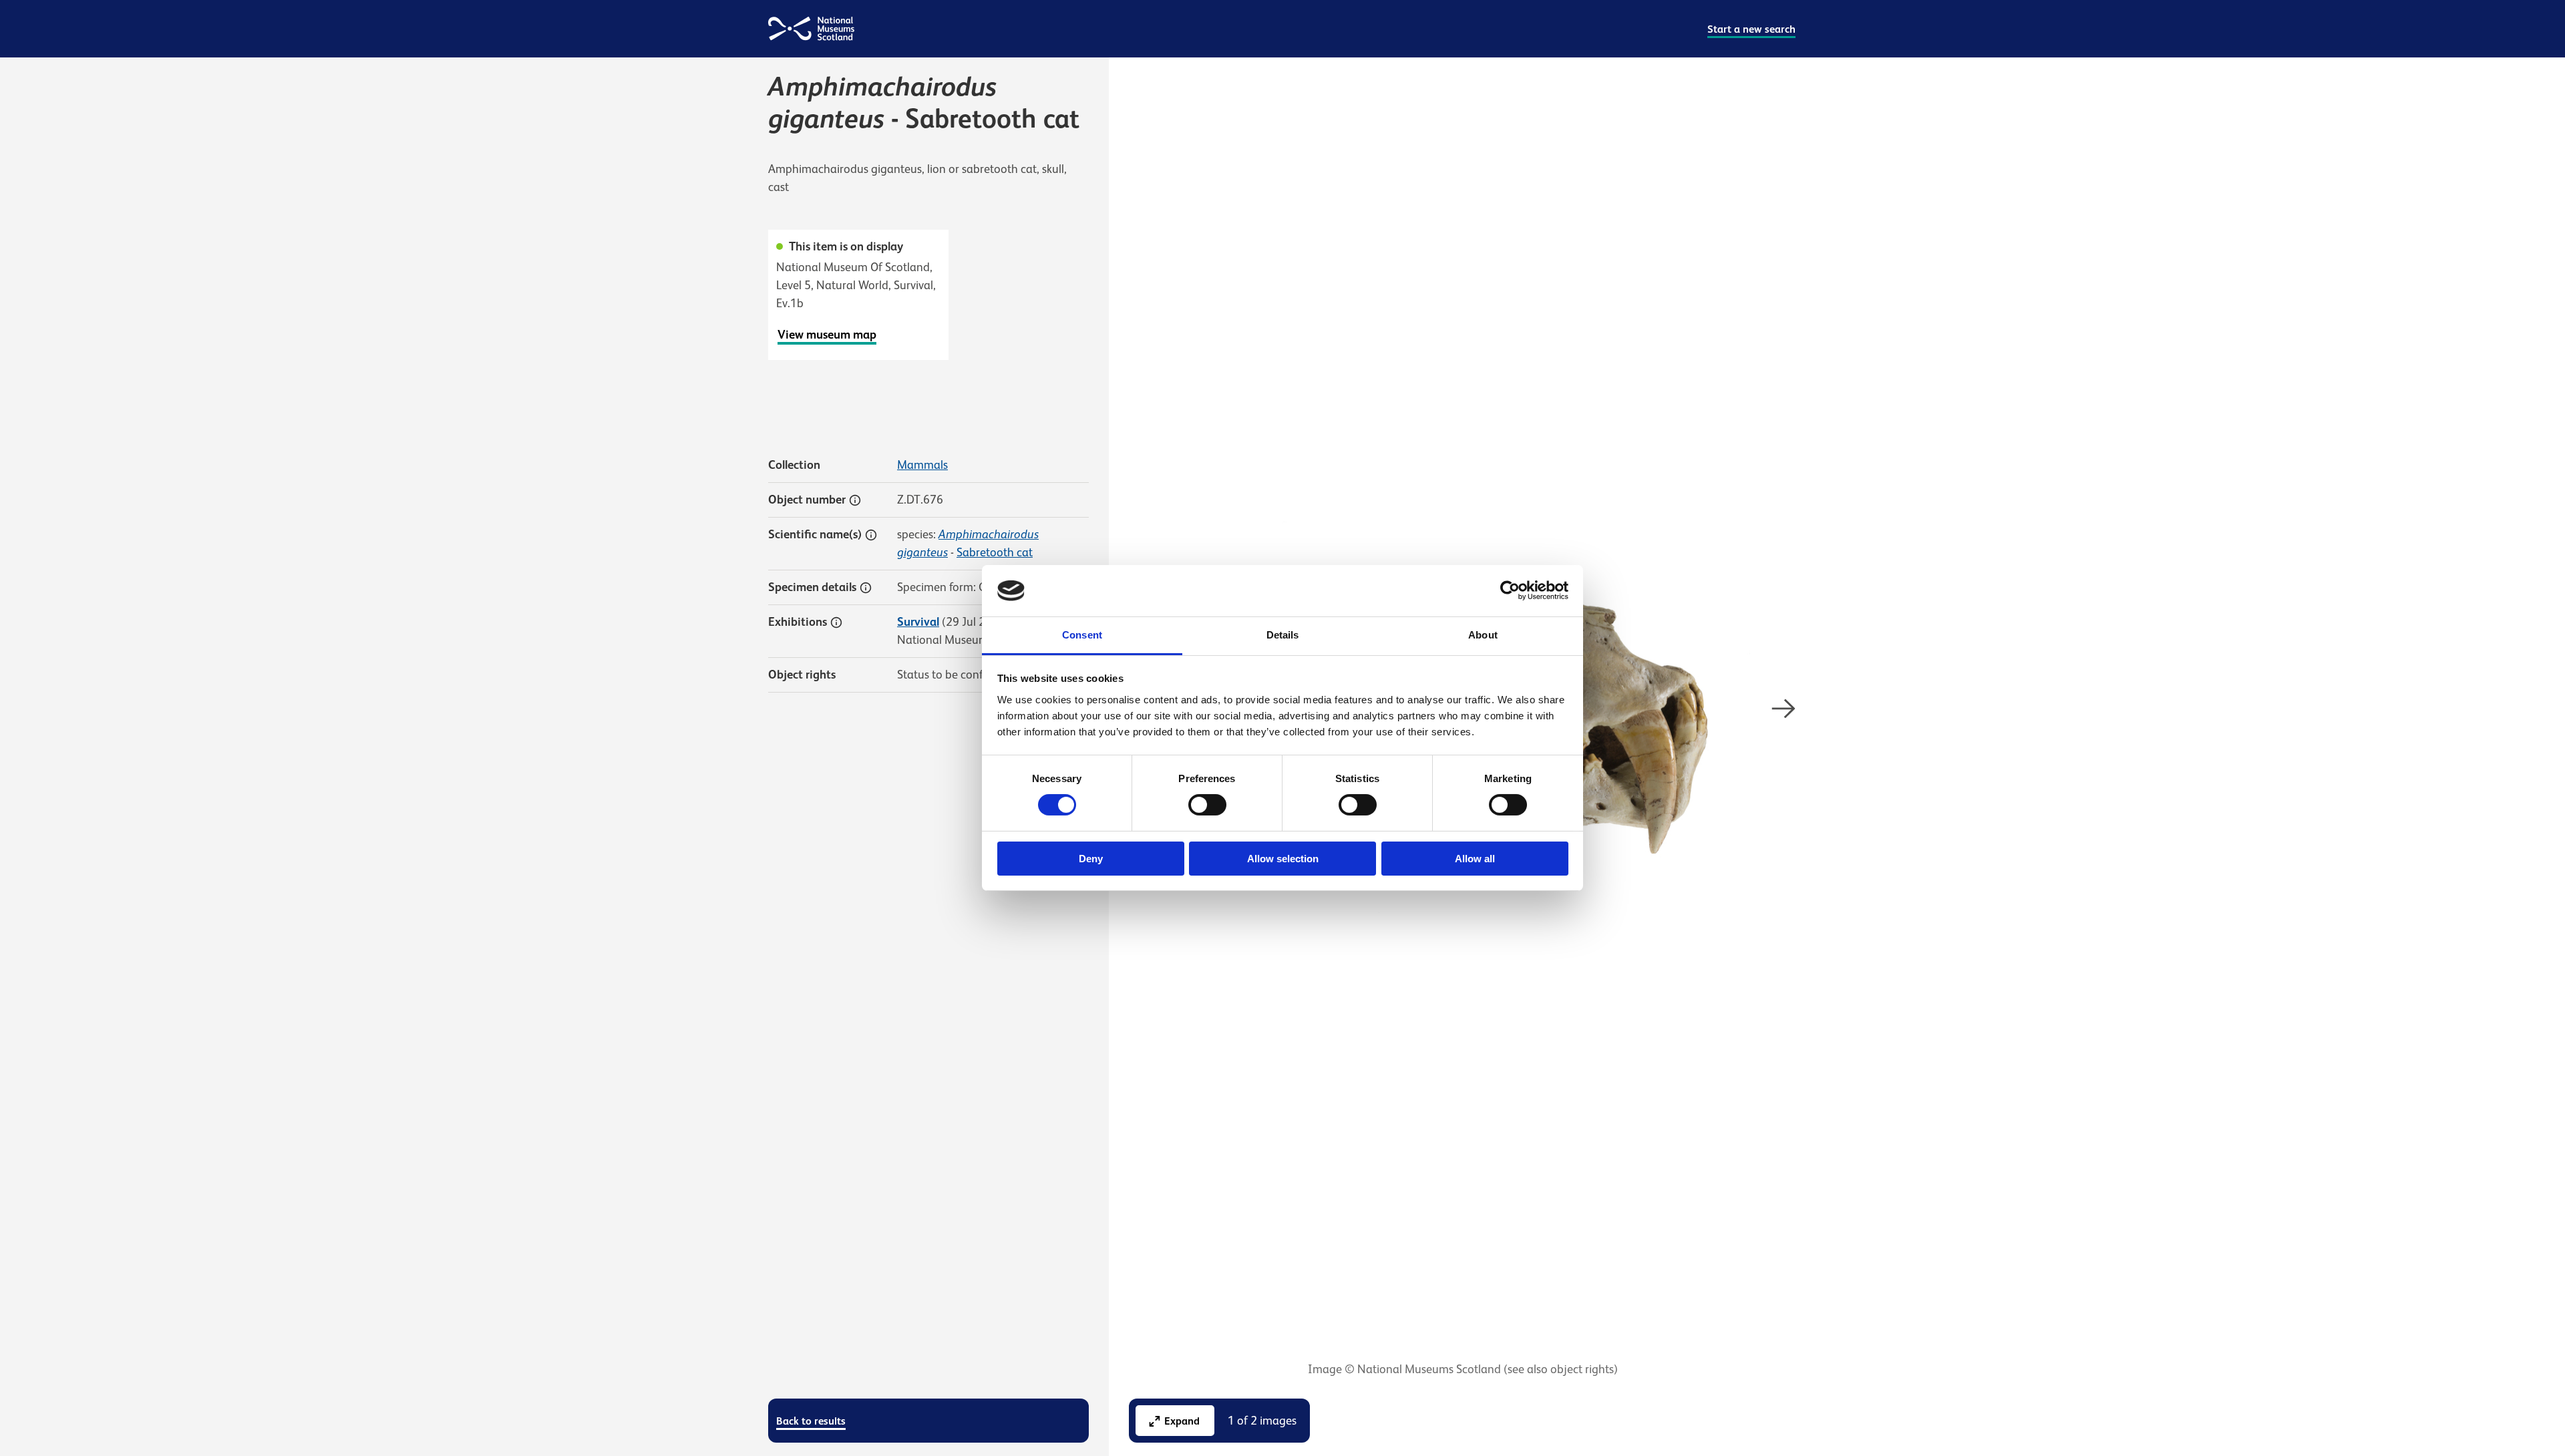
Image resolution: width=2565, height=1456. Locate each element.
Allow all (1475, 859)
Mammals (922, 465)
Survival (918, 622)
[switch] (1207, 805)
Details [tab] (1283, 635)
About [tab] (1483, 635)
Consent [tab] (1082, 635)
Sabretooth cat (995, 552)
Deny (1091, 859)
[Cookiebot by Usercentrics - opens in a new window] (1510, 590)
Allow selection (1283, 859)
